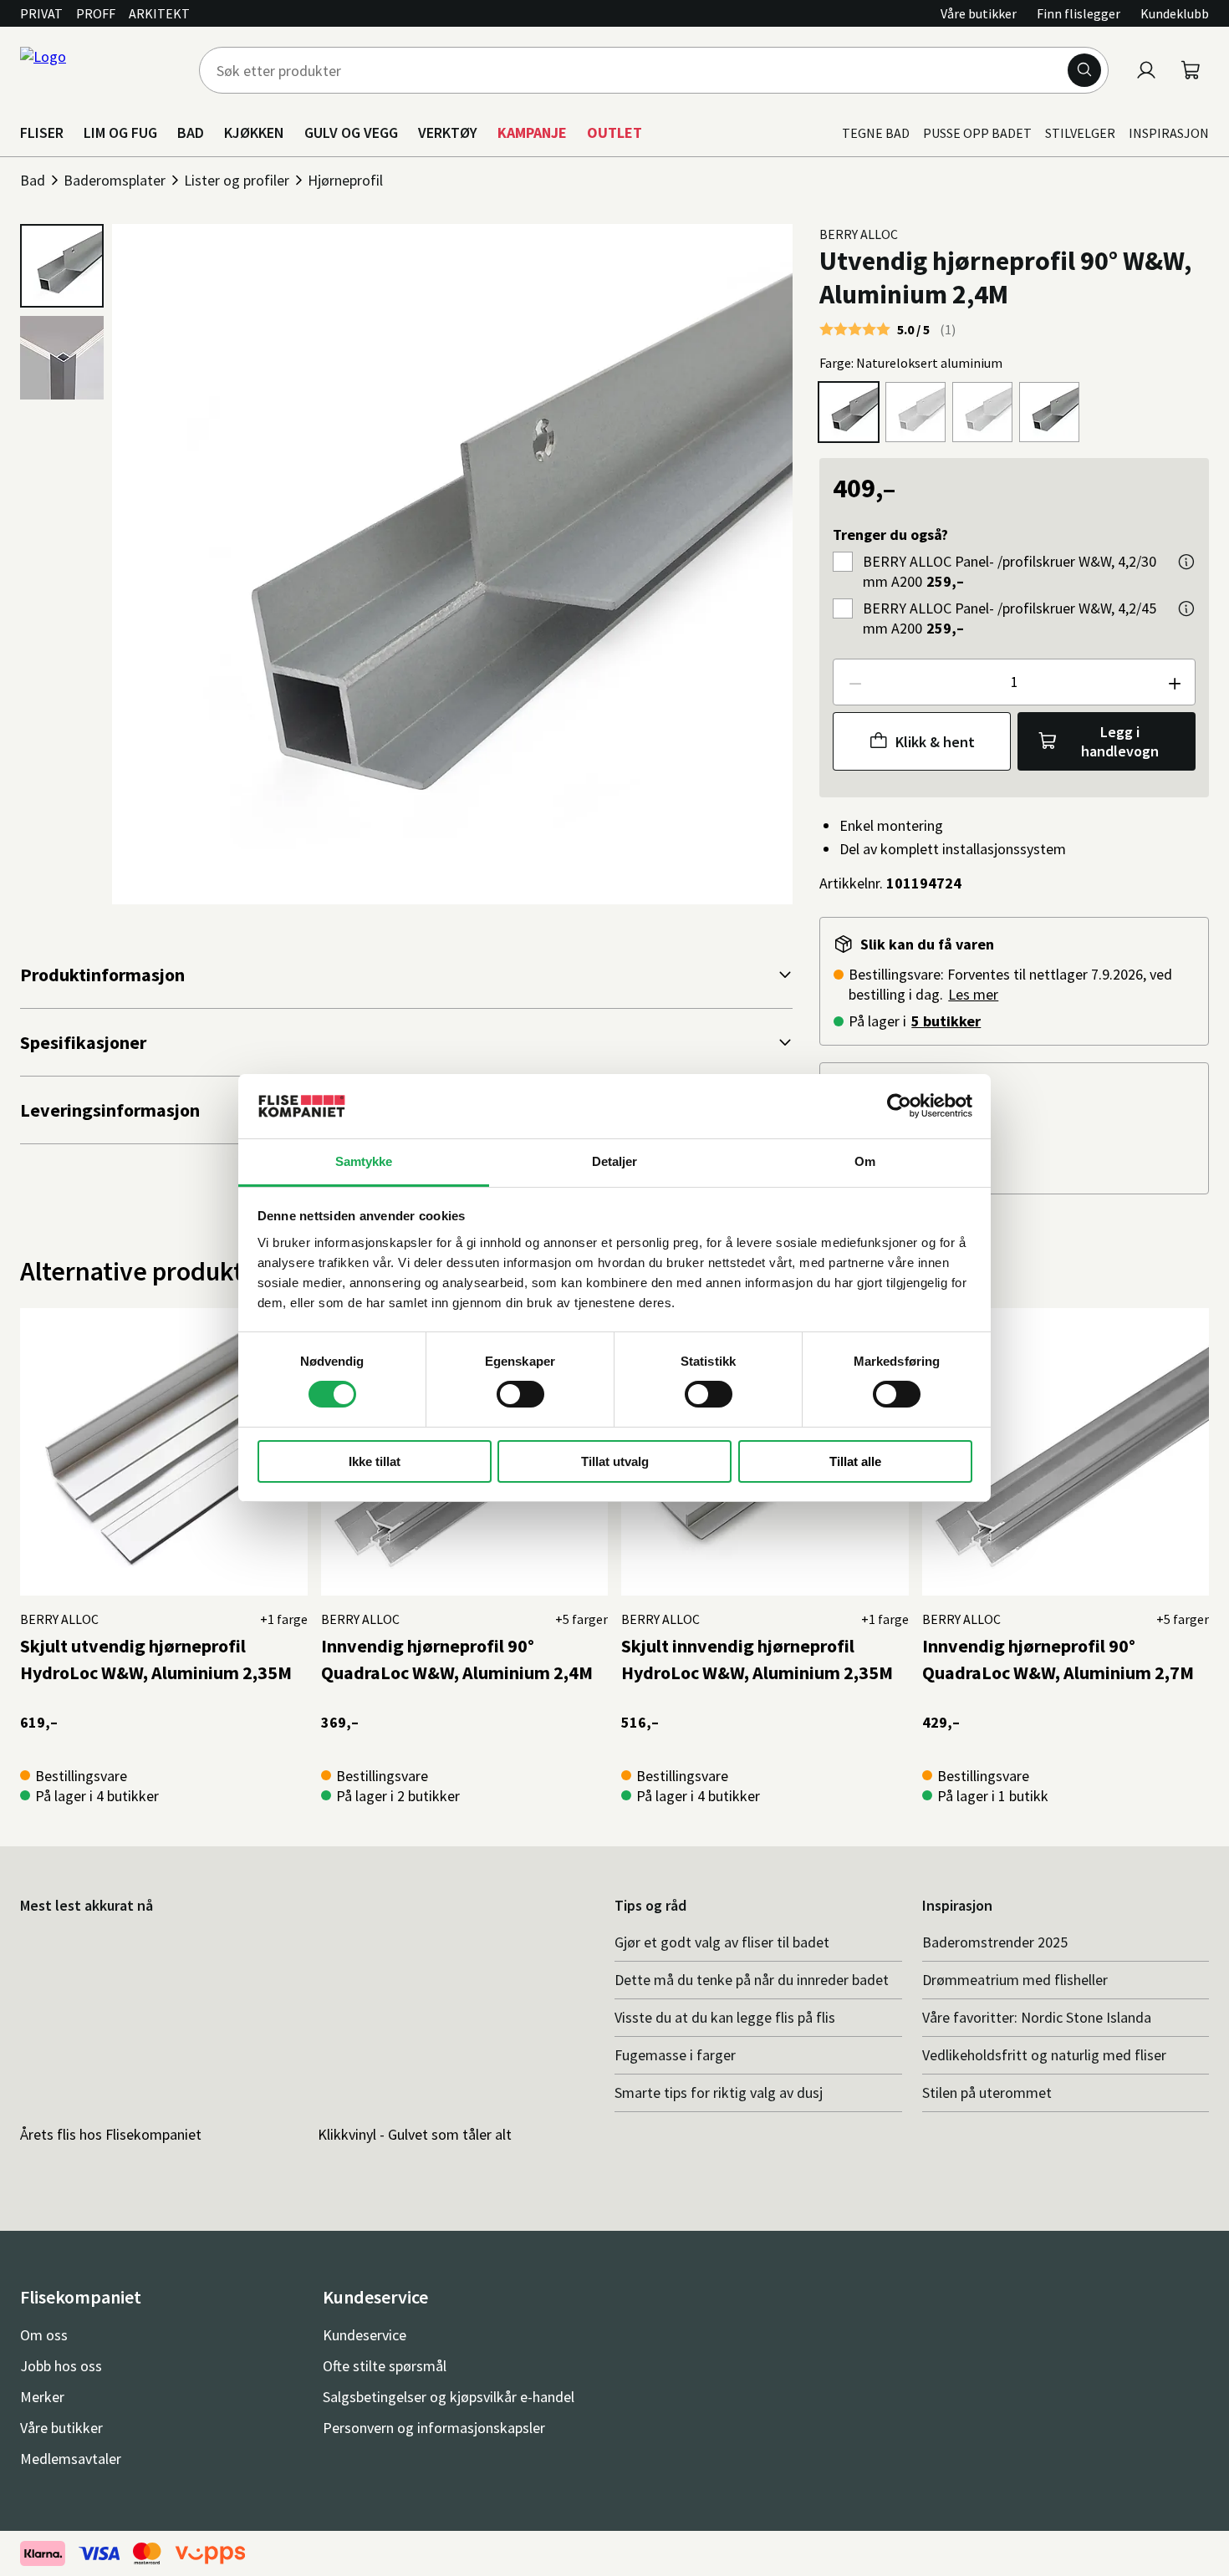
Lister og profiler (237, 180)
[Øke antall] (1174, 682)
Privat (41, 13)
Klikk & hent (935, 742)
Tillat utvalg (615, 1461)
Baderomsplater (115, 180)
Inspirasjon (1169, 133)
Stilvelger (1080, 133)
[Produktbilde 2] (62, 358)
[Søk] (1084, 70)
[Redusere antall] (854, 682)
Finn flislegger (1079, 13)
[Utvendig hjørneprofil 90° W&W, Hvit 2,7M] (982, 412)
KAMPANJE (532, 132)
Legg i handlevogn (1120, 741)
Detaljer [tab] (615, 1161)
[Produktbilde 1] (62, 266)
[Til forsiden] (99, 70)
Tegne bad (876, 133)
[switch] (520, 1394)
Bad (33, 180)
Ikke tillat (375, 1461)
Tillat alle (855, 1461)
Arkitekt (159, 13)
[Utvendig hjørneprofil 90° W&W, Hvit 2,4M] (915, 412)
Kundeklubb (1175, 13)
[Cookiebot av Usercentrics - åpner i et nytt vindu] (899, 1106)
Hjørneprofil (345, 180)
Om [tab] (865, 1161)
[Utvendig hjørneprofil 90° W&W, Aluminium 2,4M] (849, 412)
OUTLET (614, 132)
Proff (96, 13)
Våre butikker (979, 13)
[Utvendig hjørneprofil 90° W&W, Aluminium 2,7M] (1049, 412)
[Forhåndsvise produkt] (1186, 562)
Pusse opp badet (977, 133)
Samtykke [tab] (364, 1161)
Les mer (973, 994)
